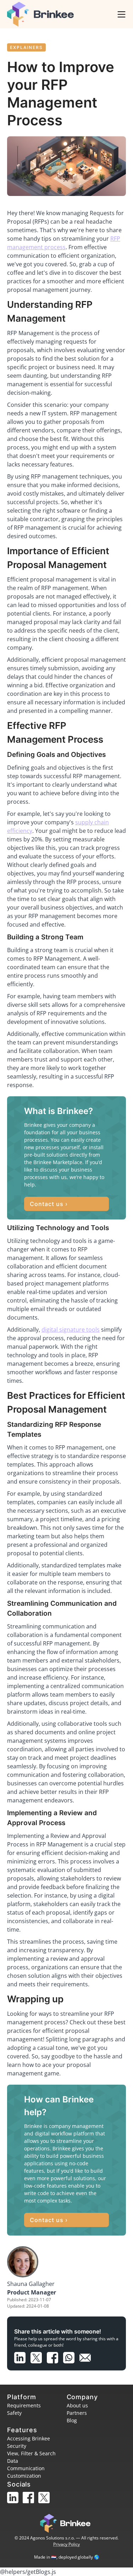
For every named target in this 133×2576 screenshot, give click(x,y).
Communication (26, 2468)
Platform (22, 2397)
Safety (14, 2413)
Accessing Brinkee (29, 2438)
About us (77, 2405)
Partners (77, 2413)
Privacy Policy (66, 2544)
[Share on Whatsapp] (71, 2356)
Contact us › (49, 1204)
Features (22, 2430)
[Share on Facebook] (55, 2356)
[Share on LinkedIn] (22, 2356)
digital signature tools (71, 1330)
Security (17, 2446)
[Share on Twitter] (39, 2356)
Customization (24, 2476)
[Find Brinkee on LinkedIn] (15, 2504)
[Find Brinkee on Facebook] (31, 2504)
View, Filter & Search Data (31, 2457)
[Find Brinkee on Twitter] (45, 2504)
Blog (72, 2420)
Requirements (24, 2405)
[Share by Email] (87, 2356)
